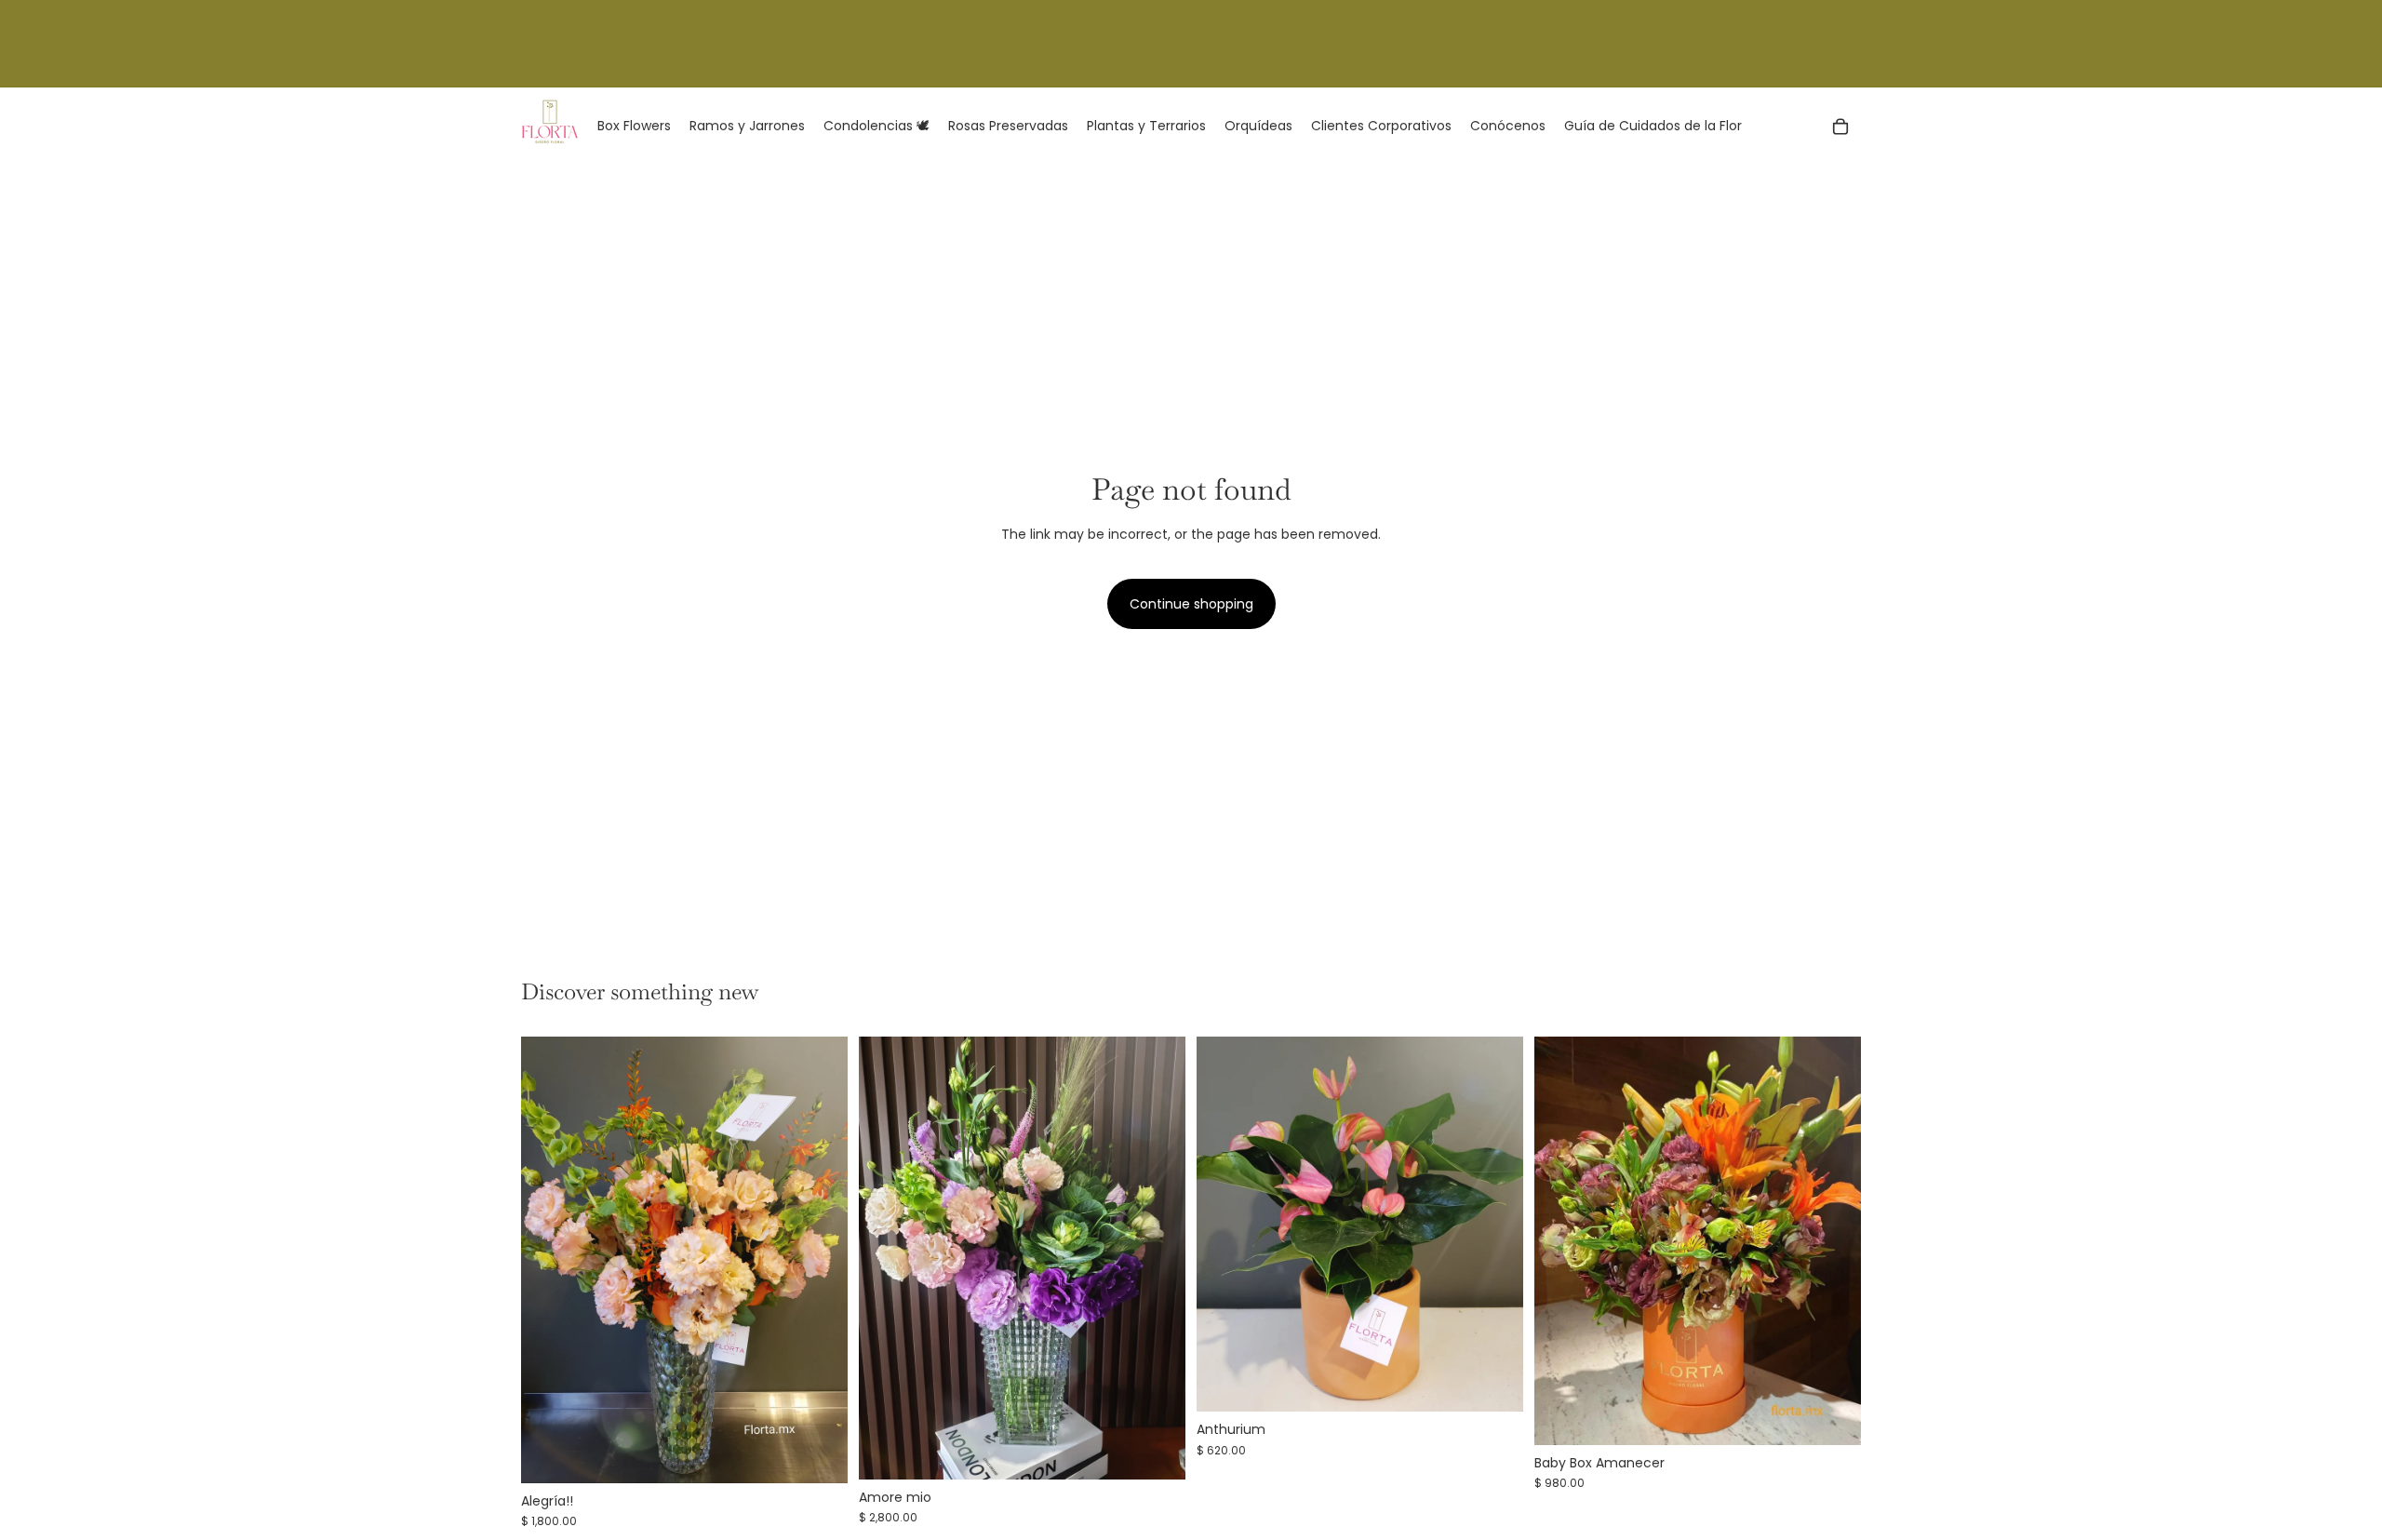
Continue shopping (1191, 604)
